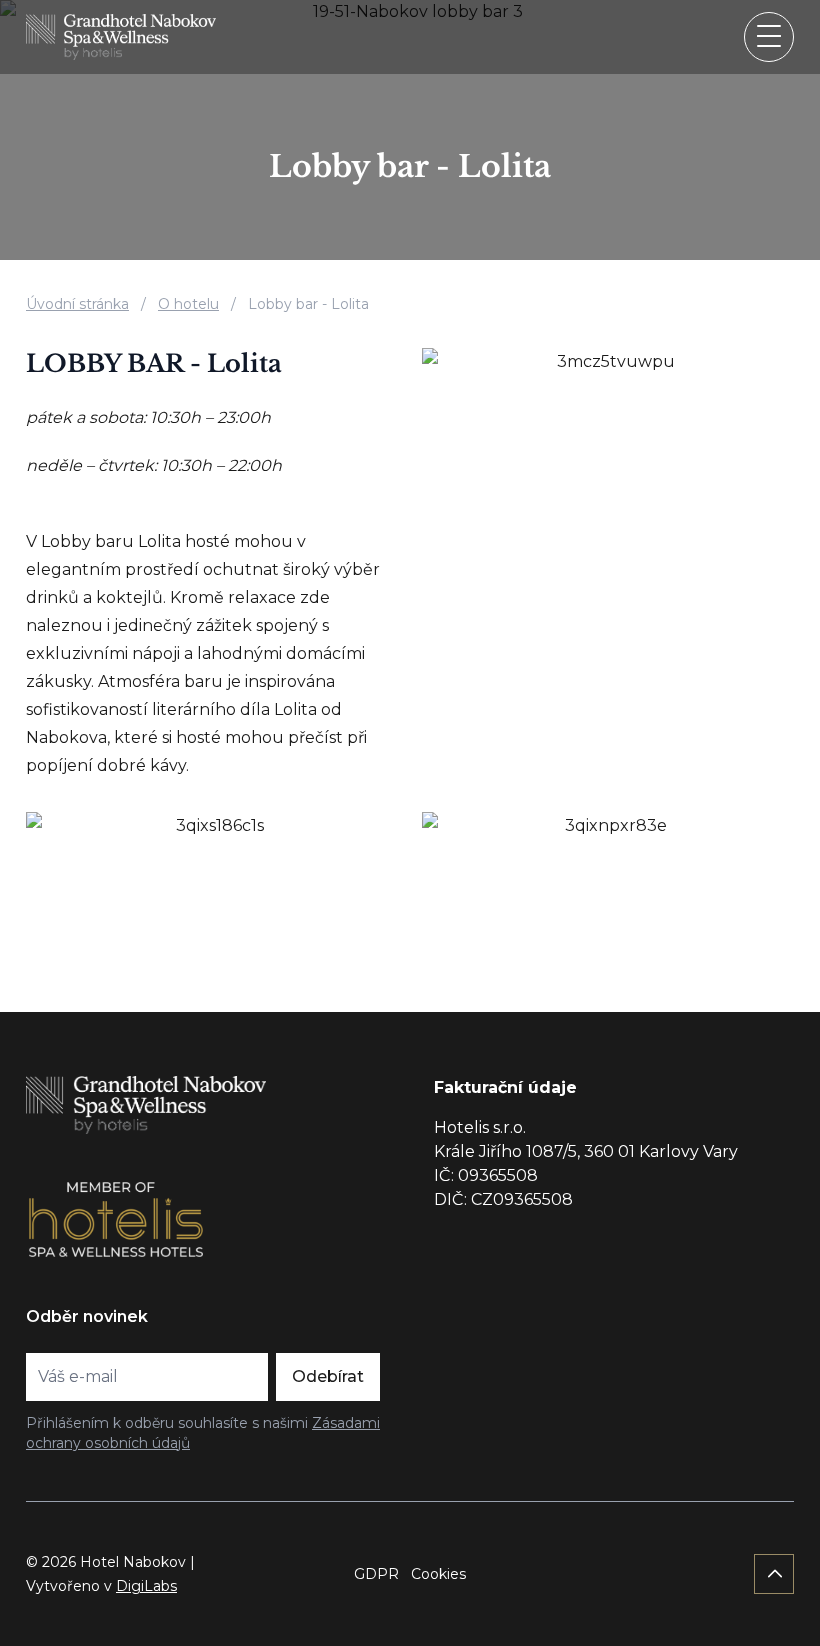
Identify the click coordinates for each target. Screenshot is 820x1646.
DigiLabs (146, 1586)
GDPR (376, 1574)
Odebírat (328, 1376)
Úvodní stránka (77, 304)
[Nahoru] (774, 1574)
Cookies (438, 1574)
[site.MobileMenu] (769, 37)
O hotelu (188, 304)
